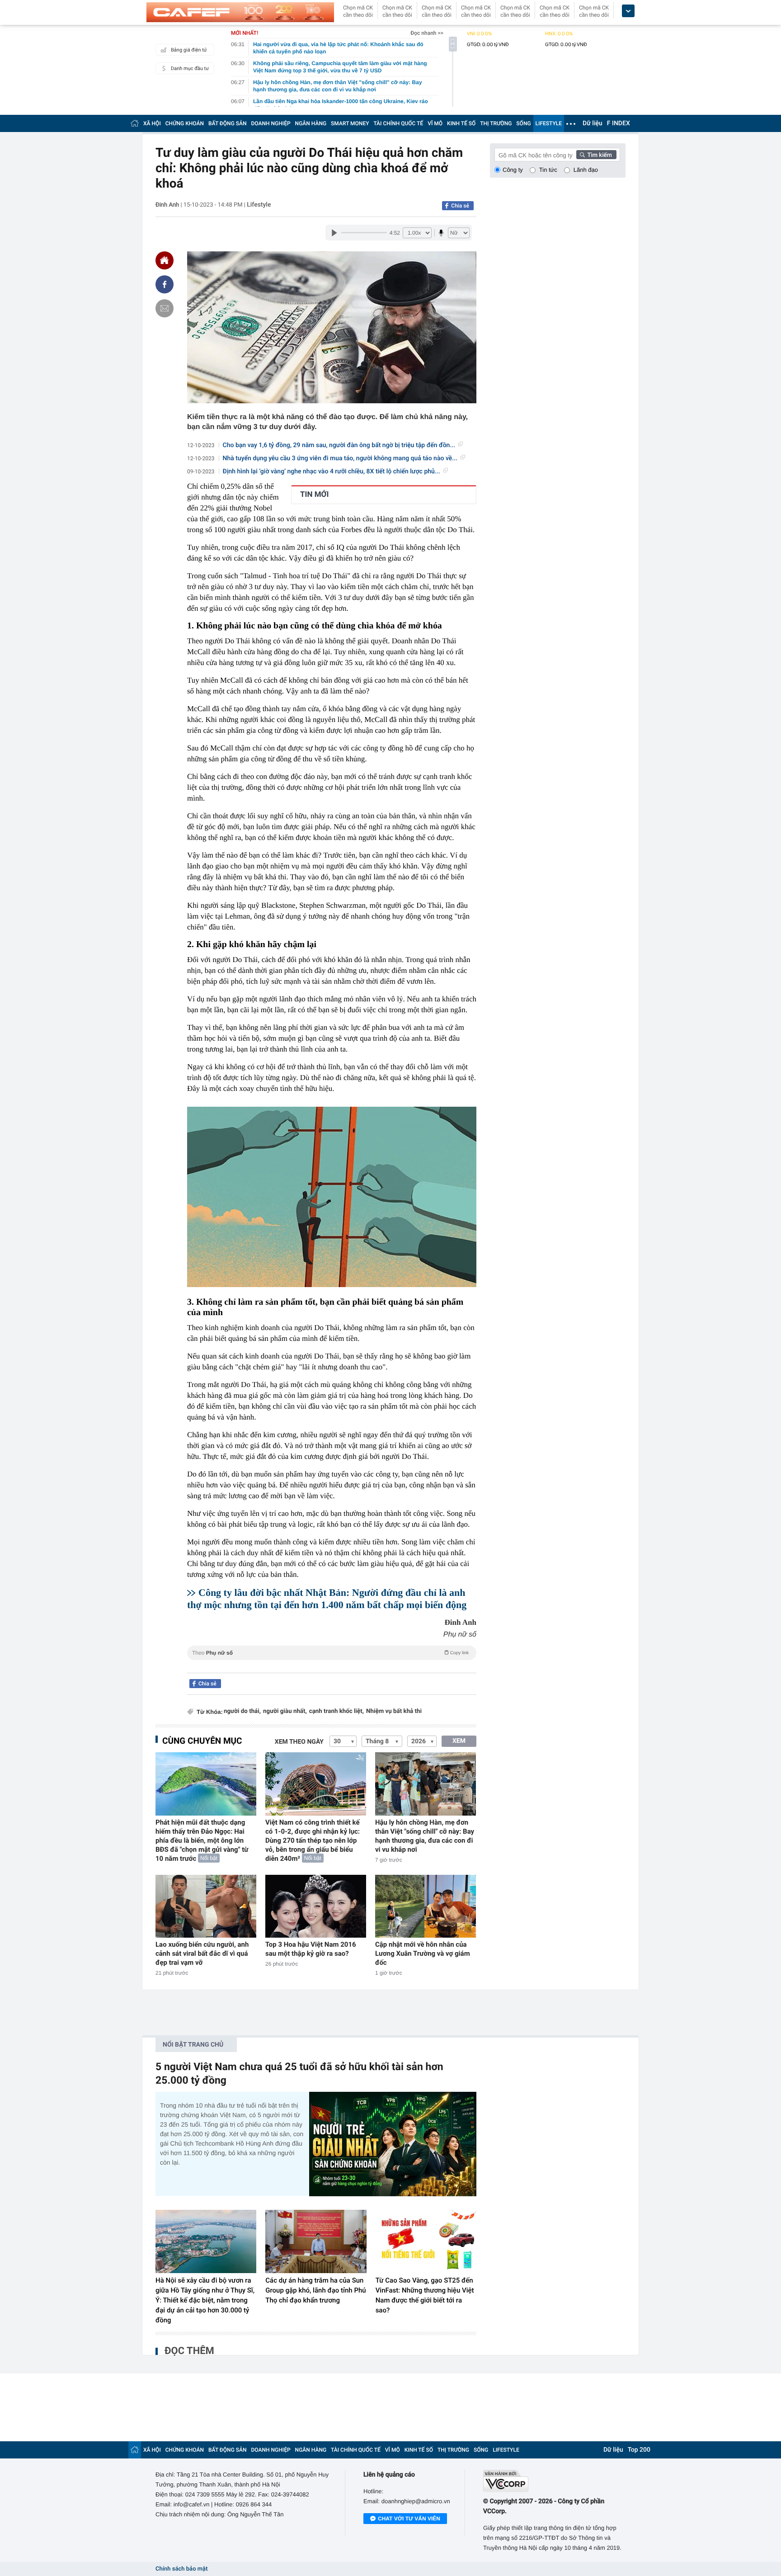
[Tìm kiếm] (597, 155)
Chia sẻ (460, 206)
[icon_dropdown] (628, 11)
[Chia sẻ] (165, 284)
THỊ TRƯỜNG (496, 123)
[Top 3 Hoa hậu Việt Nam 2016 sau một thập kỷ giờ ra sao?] (316, 1906)
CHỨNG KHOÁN (185, 123)
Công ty (513, 170)
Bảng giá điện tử (189, 50)
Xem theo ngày (299, 1742)
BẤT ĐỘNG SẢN (228, 123)
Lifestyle (259, 205)
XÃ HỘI (152, 123)
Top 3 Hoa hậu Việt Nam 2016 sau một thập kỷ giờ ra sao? (311, 1949)
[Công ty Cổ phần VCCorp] (554, 2481)
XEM (459, 1741)
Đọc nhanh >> (427, 33)
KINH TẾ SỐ (461, 123)
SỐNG (523, 123)
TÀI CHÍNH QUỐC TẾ (398, 123)
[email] (165, 308)
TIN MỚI (314, 495)
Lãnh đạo (586, 170)
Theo (330, 1653)
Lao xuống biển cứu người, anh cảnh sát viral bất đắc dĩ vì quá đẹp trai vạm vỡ (202, 1953)
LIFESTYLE (549, 123)
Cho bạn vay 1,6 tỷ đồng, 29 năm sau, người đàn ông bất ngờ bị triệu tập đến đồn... (339, 445)
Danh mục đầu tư (190, 68)
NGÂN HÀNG (311, 123)
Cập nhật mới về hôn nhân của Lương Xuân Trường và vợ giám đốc (423, 1953)
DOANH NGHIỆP (271, 123)
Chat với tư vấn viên (409, 2519)
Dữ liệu (593, 123)
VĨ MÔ (435, 123)
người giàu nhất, (285, 1711)
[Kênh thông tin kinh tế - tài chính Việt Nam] (240, 12)
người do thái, (242, 1711)
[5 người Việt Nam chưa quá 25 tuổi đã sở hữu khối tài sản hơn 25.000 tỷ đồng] (393, 2144)
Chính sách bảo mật (181, 2569)
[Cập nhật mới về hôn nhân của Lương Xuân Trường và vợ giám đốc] (426, 1906)
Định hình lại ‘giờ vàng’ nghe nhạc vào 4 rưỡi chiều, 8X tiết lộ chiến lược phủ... (332, 472)
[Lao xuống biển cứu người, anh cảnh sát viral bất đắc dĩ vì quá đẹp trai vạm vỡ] (206, 1906)
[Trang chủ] (135, 123)
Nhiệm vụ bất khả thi (394, 1711)
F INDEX (619, 123)
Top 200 (639, 2450)
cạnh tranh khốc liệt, (336, 1711)
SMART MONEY (350, 123)
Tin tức (548, 170)
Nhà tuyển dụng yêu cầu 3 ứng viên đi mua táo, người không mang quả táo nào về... (340, 458)
